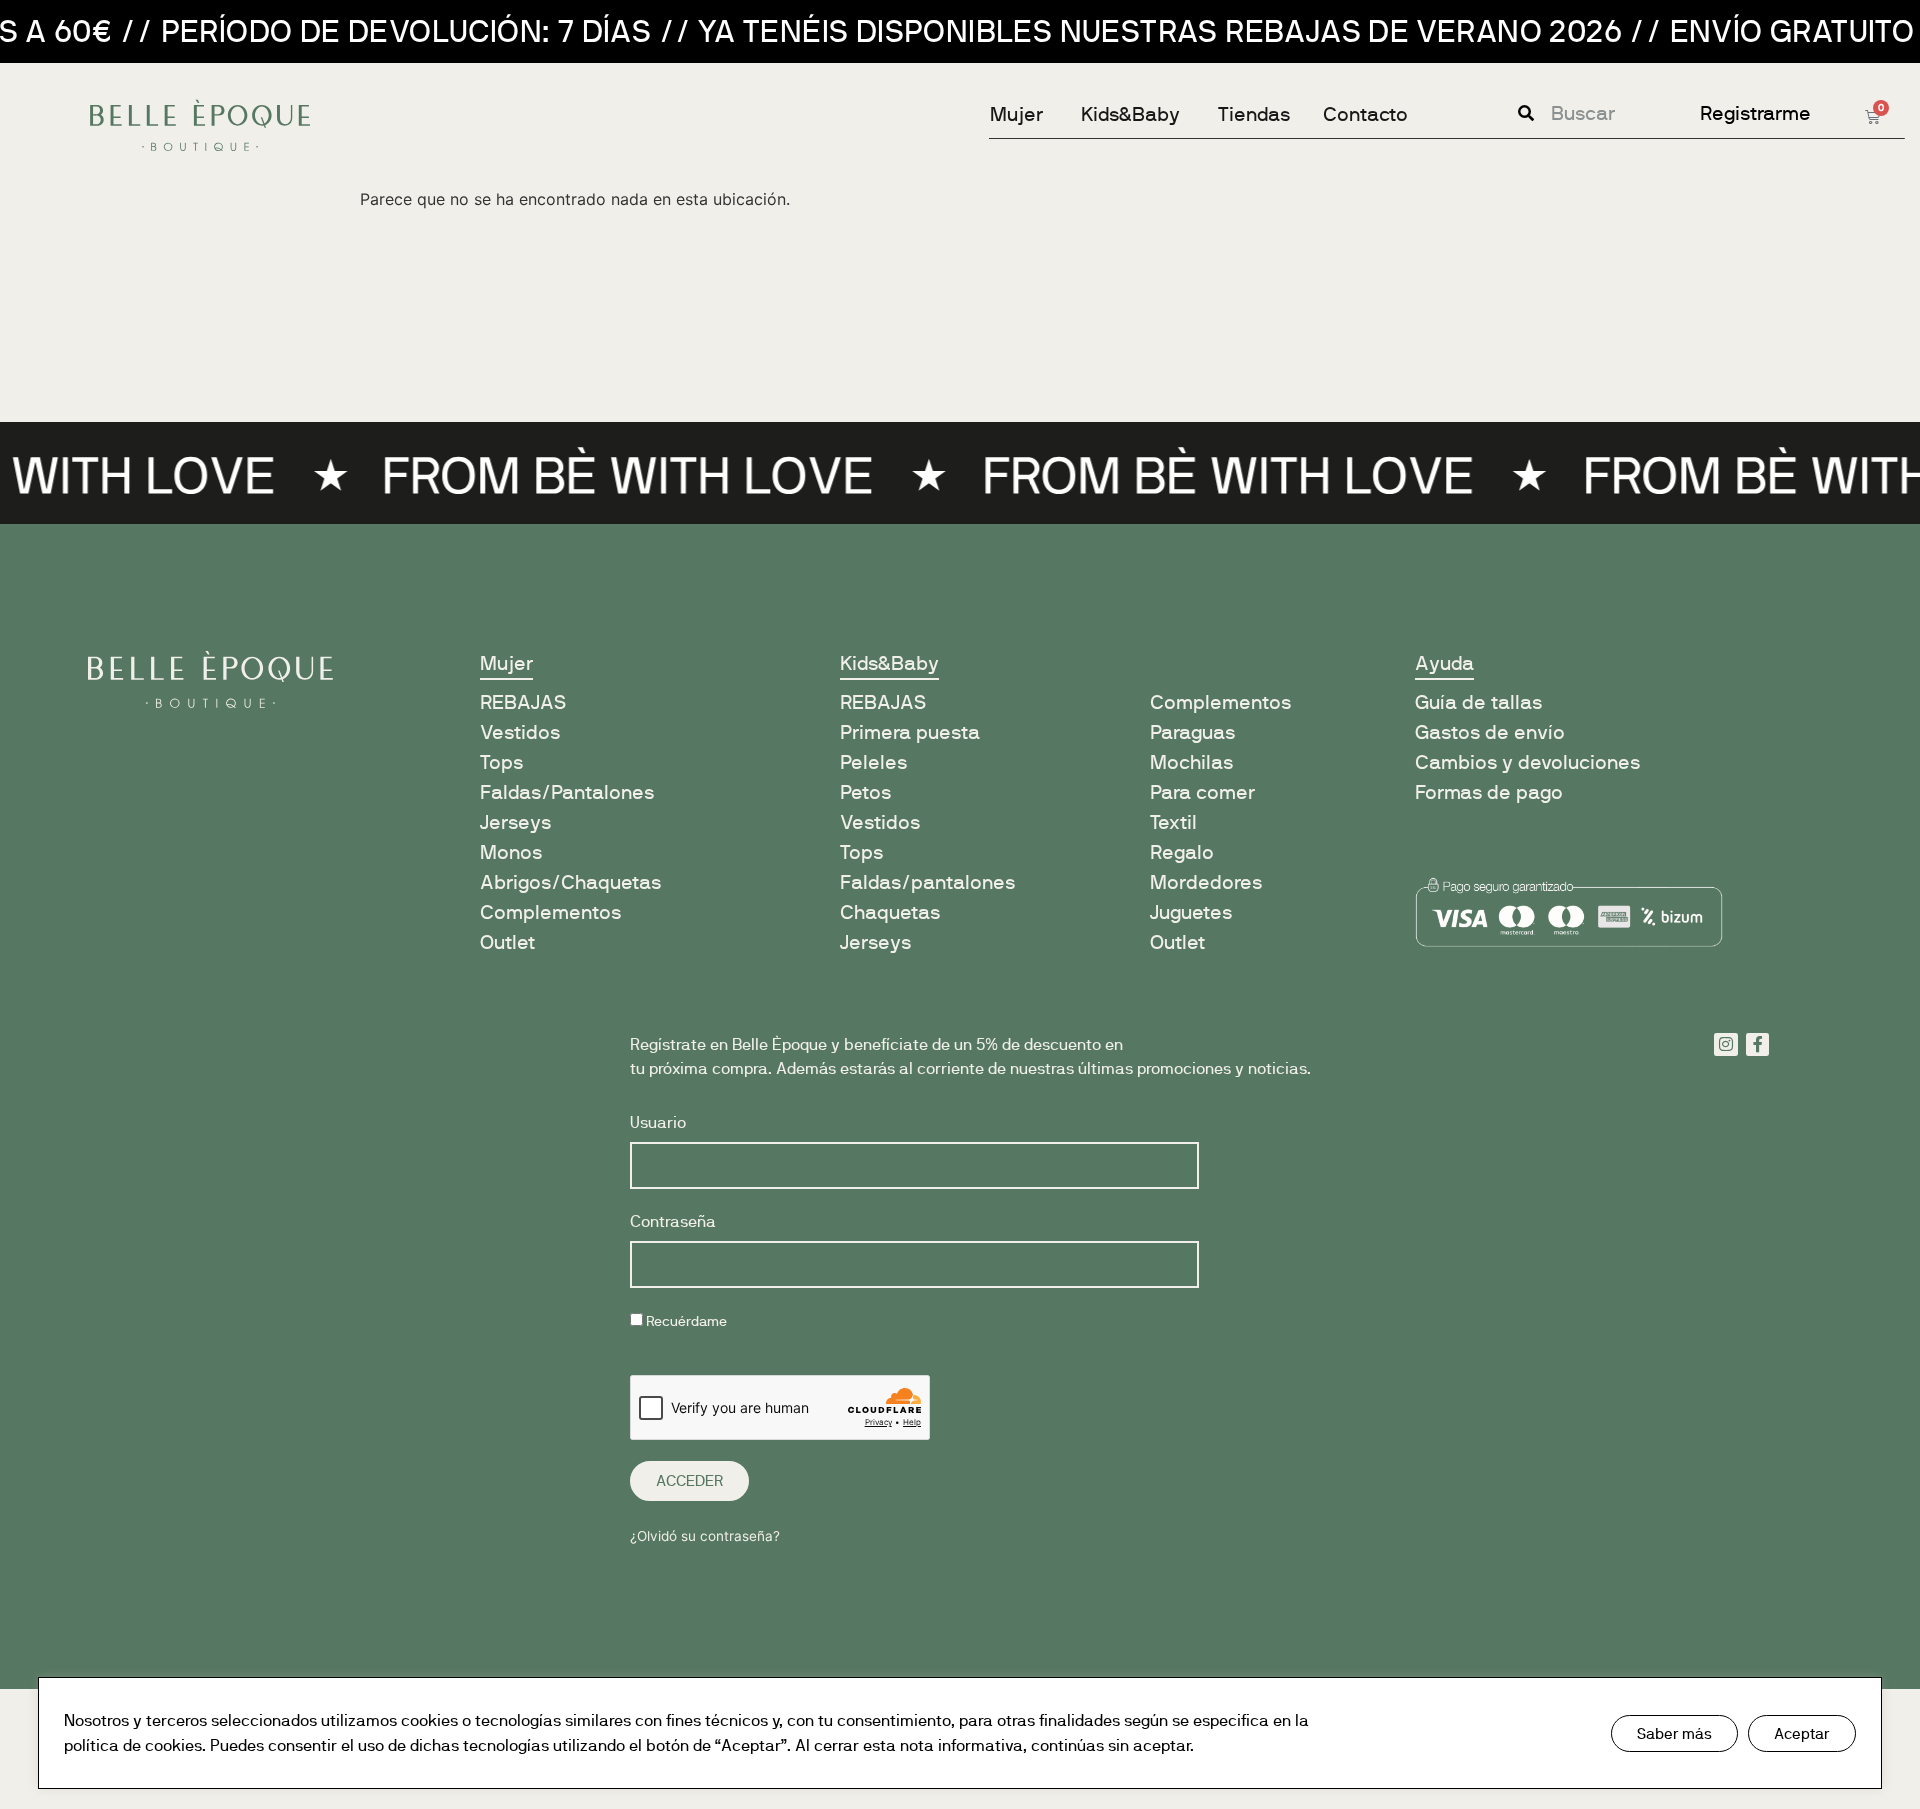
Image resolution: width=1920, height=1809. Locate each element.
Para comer (1202, 792)
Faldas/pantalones (927, 882)
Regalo (1182, 852)
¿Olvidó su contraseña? (705, 1536)
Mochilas (1191, 762)
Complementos (550, 912)
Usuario (658, 1123)
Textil (1173, 822)
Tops (501, 762)
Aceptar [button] (1802, 1733)
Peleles (873, 762)
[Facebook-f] (1758, 1045)
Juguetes (1191, 912)
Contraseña (673, 1222)
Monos (511, 852)
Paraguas (1192, 732)
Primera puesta (910, 732)
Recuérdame (685, 1321)
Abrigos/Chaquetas (570, 882)
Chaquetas (890, 912)
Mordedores (1206, 882)
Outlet (507, 942)
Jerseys (515, 822)
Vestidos (520, 732)
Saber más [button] (1674, 1733)
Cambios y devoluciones (1527, 762)
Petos (865, 792)
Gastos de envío (1490, 732)
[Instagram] (1726, 1045)
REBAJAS (883, 702)
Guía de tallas (1478, 702)
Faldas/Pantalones (567, 792)
